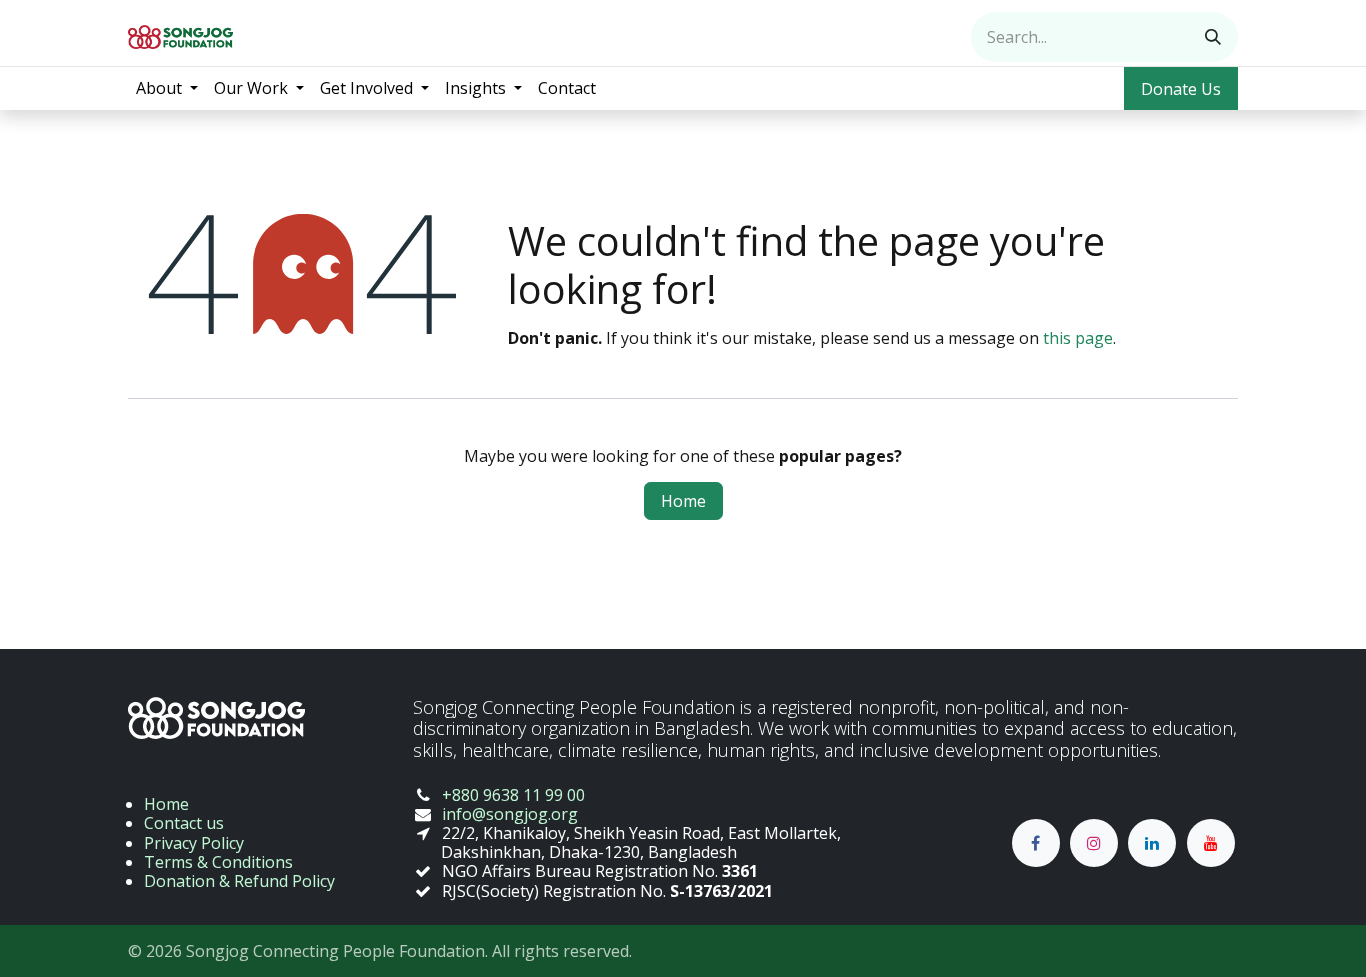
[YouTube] (1211, 843)
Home (683, 501)
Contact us (184, 823)
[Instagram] (1094, 843)
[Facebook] (1036, 843)
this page (1078, 338)
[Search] (1213, 37)
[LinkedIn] (1152, 843)
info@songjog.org (510, 814)
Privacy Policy (194, 843)
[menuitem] (167, 88)
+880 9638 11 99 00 (513, 795)
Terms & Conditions (218, 862)
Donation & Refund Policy (239, 881)
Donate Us (1181, 89)
